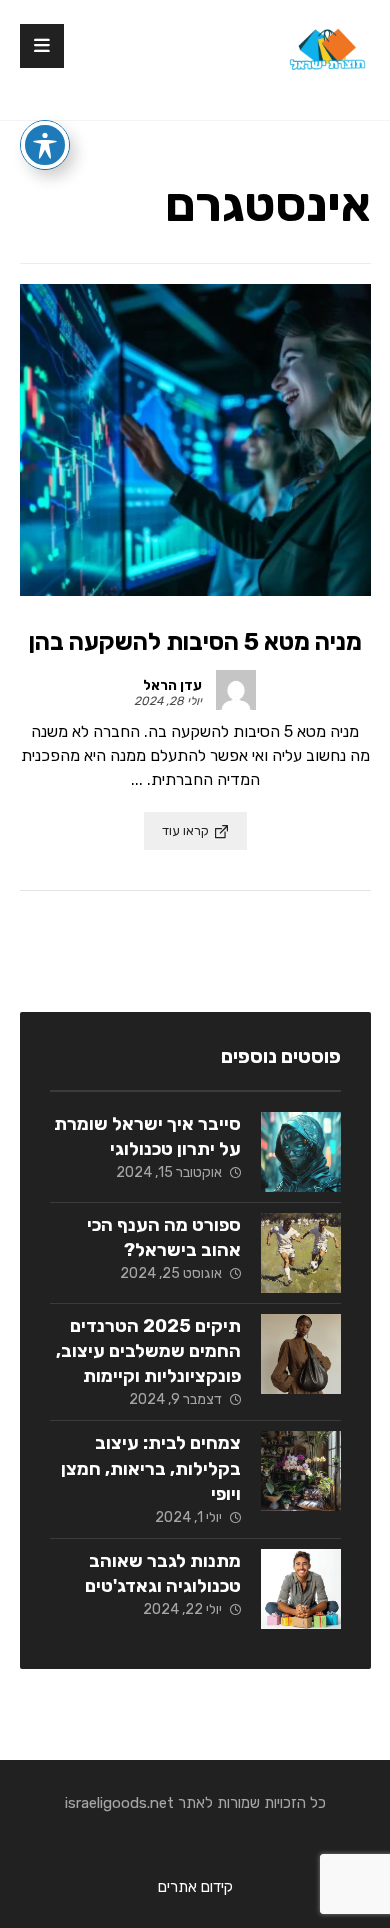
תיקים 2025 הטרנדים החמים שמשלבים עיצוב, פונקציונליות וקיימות (148, 1351)
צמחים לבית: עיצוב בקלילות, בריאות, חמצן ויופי (151, 1468)
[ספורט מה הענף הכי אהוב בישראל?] (301, 1253)
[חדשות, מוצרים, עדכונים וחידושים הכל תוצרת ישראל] (326, 55)
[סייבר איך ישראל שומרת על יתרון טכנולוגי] (301, 1152)
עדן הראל (172, 686)
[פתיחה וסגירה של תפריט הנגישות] (45, 145)
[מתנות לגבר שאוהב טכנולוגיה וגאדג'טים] (301, 1589)
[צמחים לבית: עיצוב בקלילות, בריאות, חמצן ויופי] (301, 1471)
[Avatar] (236, 690)
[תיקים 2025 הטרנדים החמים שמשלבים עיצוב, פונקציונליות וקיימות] (301, 1354)
